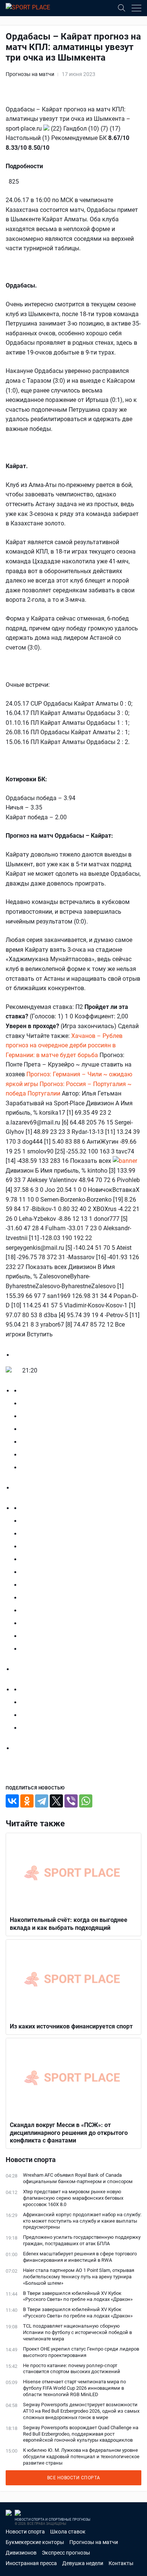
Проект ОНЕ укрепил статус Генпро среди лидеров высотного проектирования (81, 2352)
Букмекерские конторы (35, 2542)
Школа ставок (68, 2532)
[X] (56, 1801)
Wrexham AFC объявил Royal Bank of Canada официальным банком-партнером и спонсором (78, 2178)
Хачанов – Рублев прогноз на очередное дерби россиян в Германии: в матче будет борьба (64, 1045)
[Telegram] (42, 1801)
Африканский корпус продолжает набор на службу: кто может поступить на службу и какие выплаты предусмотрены (82, 2221)
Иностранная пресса (31, 2563)
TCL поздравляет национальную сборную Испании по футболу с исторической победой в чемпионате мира (77, 2332)
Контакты (121, 2563)
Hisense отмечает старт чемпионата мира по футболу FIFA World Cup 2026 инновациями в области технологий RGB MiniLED (74, 2388)
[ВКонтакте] (12, 1801)
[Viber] (71, 1801)
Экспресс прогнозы (66, 2553)
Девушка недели (83, 2563)
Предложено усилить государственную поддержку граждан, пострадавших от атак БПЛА (82, 2240)
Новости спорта (25, 2532)
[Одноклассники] (27, 1801)
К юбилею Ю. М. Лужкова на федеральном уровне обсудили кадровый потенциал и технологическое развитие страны (81, 2457)
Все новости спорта (74, 2478)
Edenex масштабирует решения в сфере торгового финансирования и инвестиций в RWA (80, 2257)
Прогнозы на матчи (30, 74)
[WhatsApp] (86, 1801)
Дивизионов (21, 2553)
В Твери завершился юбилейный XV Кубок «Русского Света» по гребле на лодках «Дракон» (78, 2296)
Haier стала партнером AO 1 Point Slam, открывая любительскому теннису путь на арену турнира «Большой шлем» (79, 2277)
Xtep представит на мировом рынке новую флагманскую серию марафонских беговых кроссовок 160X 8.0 (73, 2198)
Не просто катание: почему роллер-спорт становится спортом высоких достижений (72, 2369)
